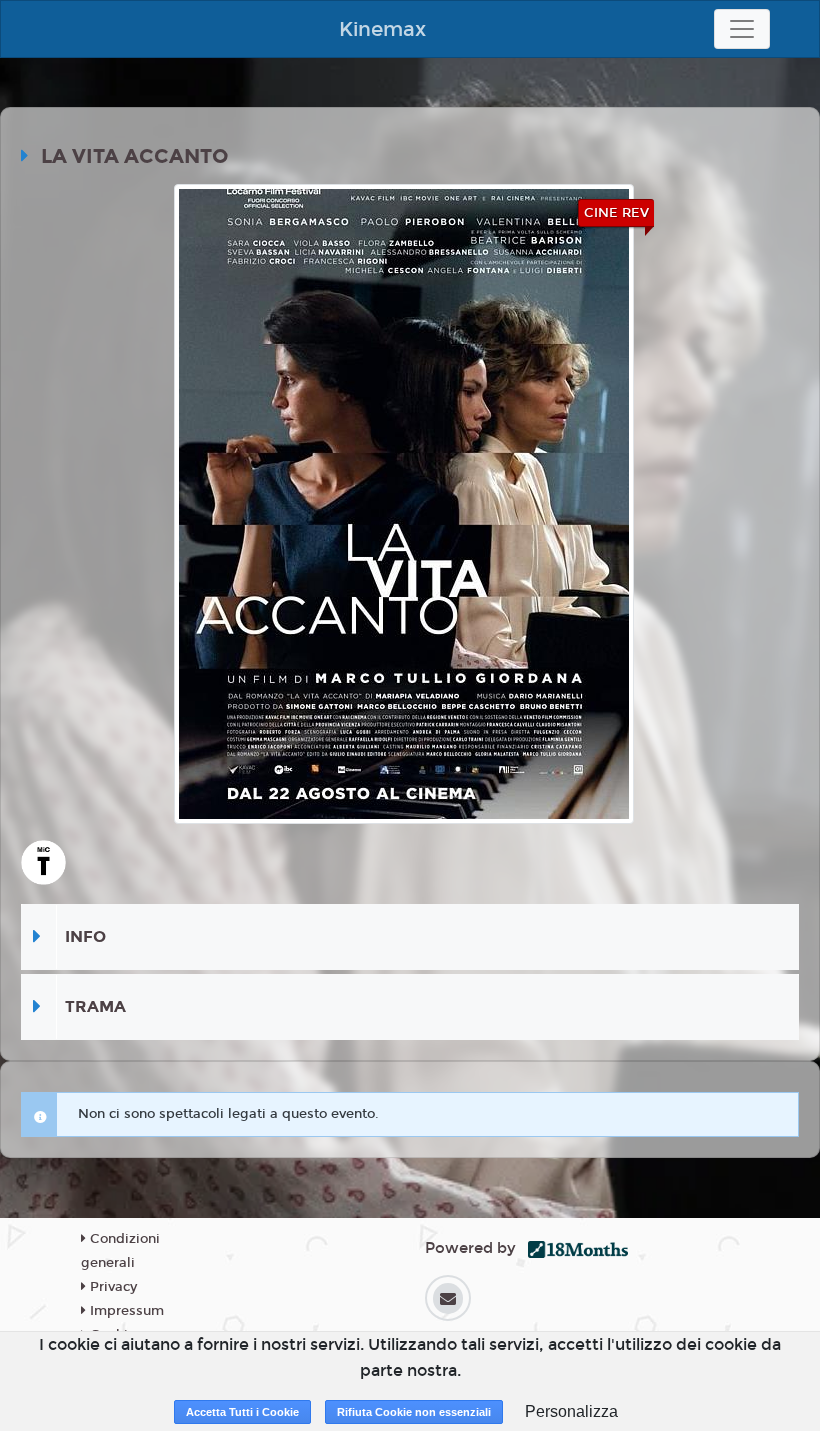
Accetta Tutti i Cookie (242, 1412)
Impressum (125, 1311)
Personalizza (571, 1411)
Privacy (111, 1287)
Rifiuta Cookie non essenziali (414, 1412)
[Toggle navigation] (742, 29)
